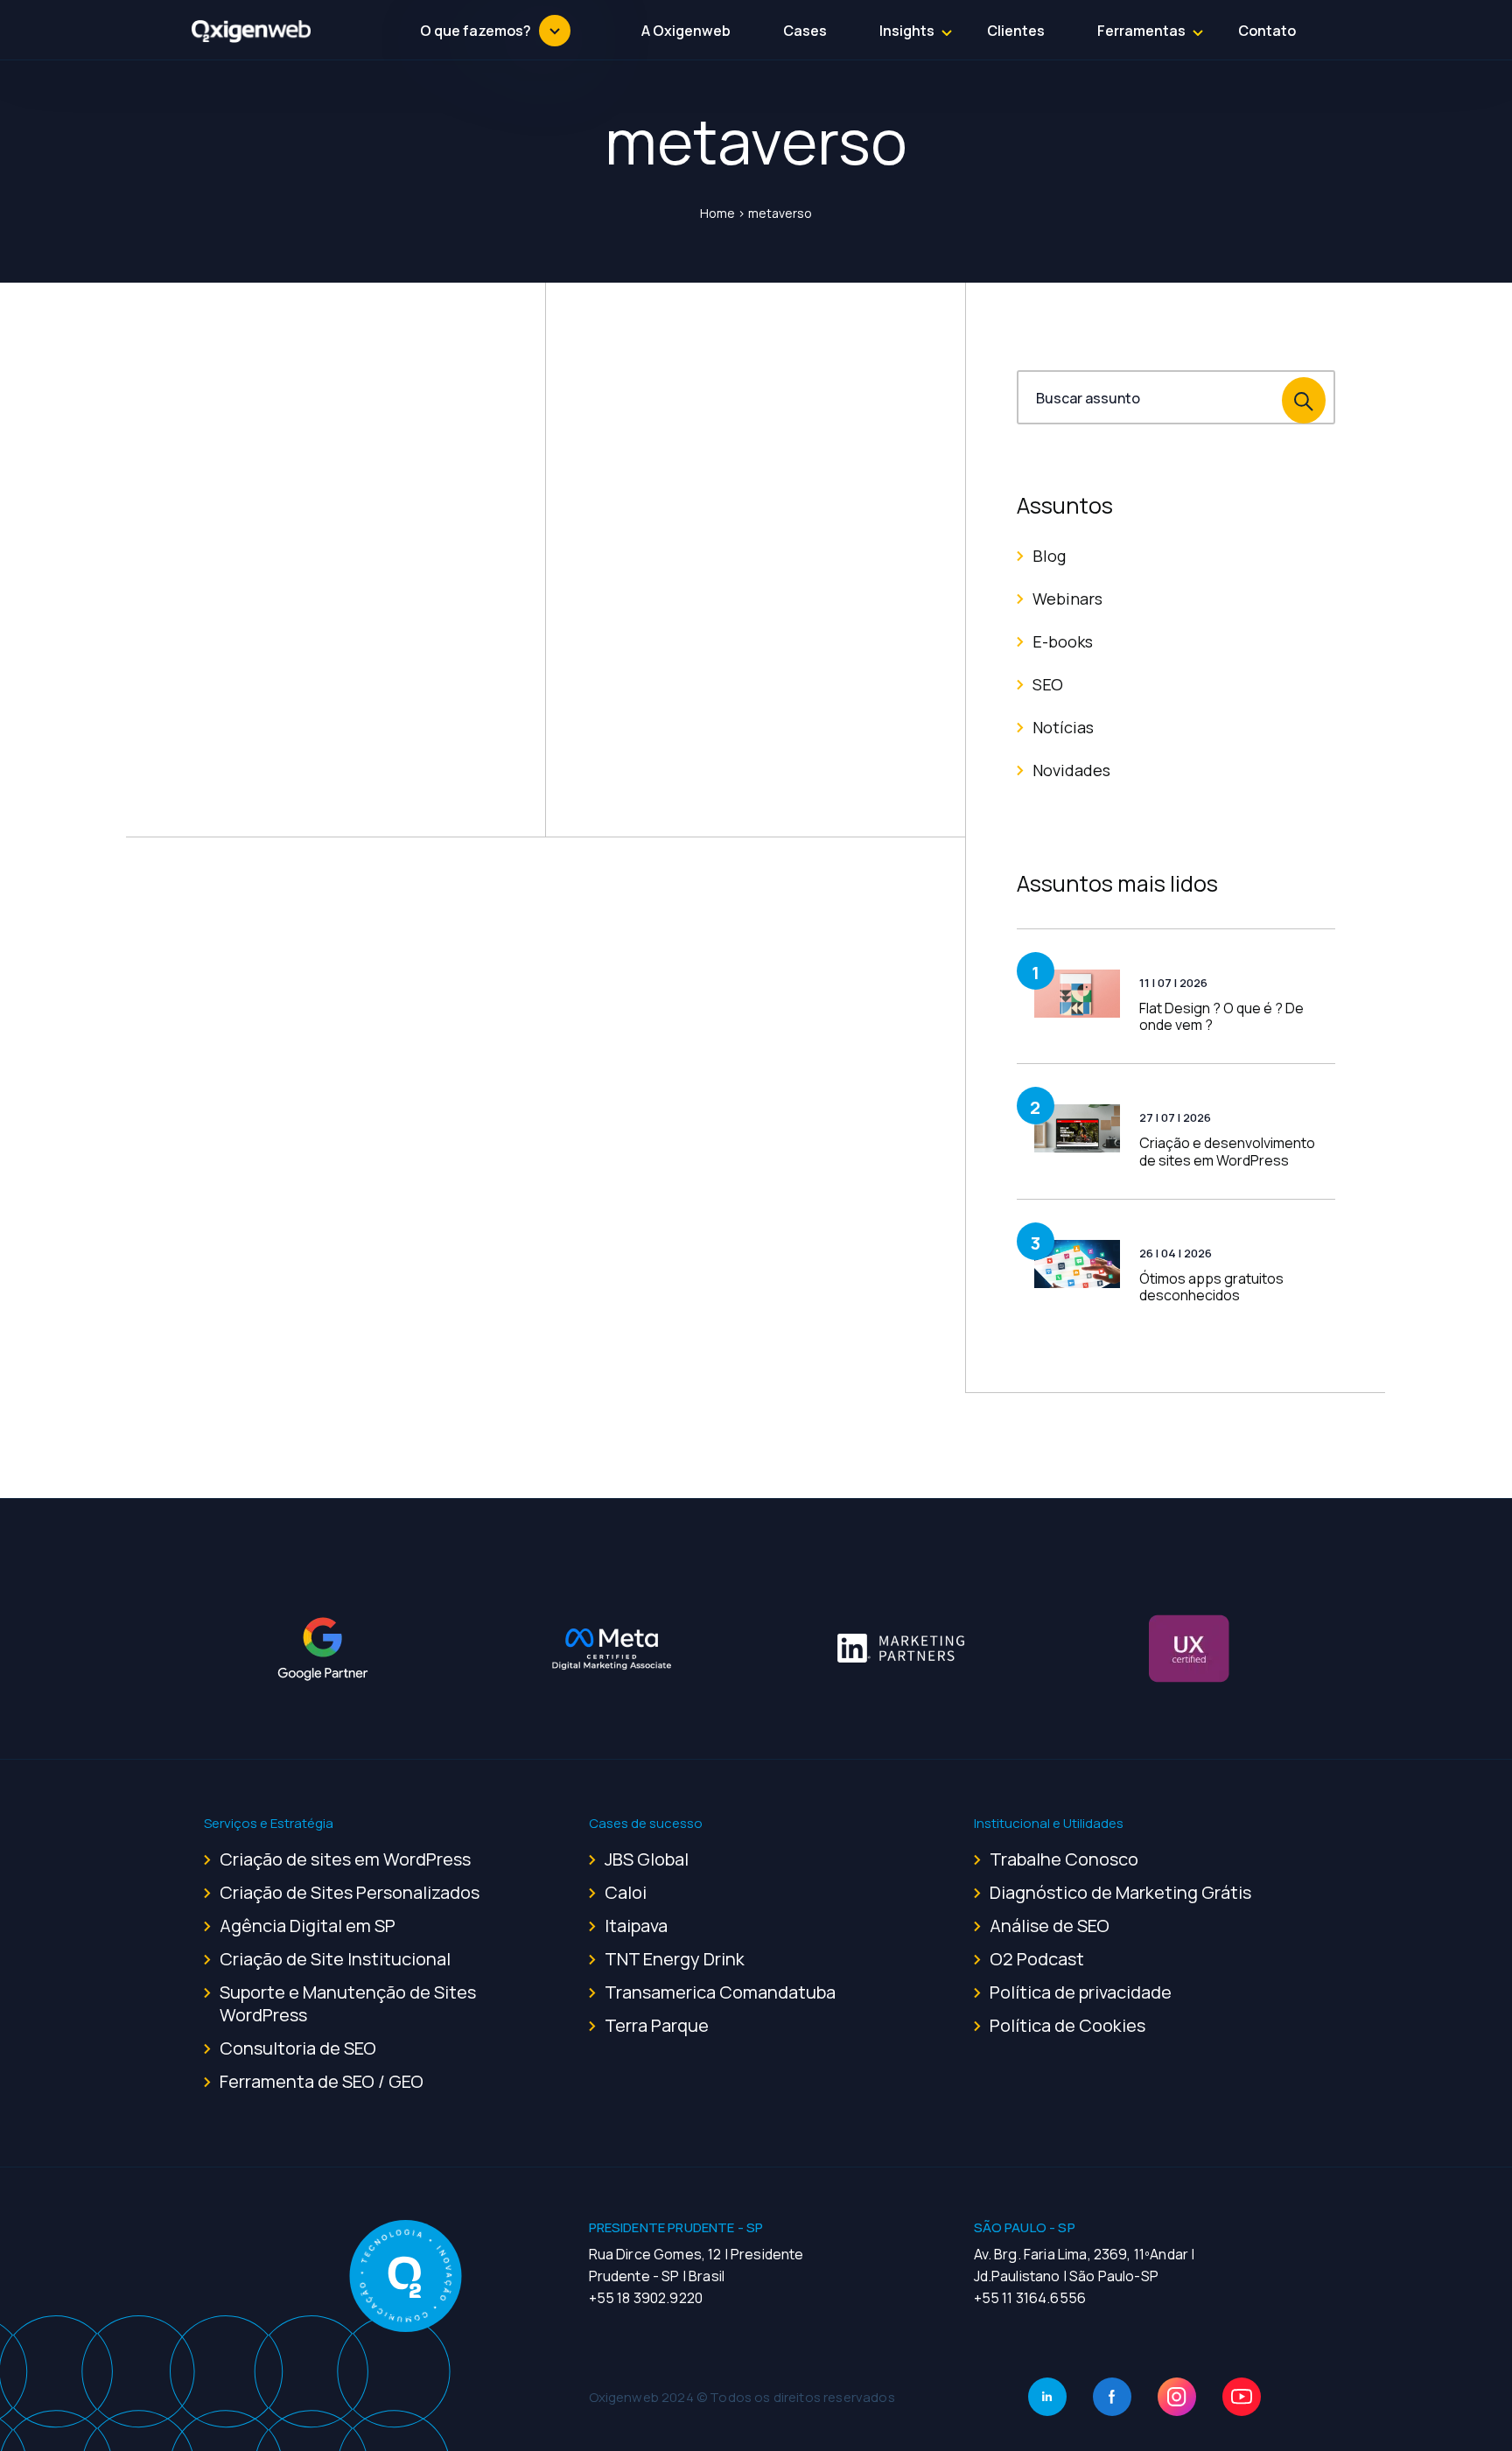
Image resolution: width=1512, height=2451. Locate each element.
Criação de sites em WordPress (345, 1859)
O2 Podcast (1037, 1959)
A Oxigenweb (686, 31)
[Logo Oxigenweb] (252, 31)
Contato (1267, 31)
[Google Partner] (323, 1649)
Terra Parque (657, 2025)
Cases (805, 31)
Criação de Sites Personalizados (350, 1892)
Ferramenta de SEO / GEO (322, 2081)
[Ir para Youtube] (1242, 2397)
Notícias (1063, 727)
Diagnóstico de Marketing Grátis (1120, 1892)
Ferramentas (1141, 31)
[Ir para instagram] (1177, 2397)
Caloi (626, 1892)
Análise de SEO (1050, 1926)
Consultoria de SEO (298, 2048)
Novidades (1071, 770)
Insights (907, 31)
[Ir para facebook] (1112, 2397)
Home (717, 213)
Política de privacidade (1081, 1992)
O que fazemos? (476, 31)
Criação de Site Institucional (335, 1959)
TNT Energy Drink (675, 1959)
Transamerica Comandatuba (720, 1992)
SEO (1048, 684)
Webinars (1067, 599)
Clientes (1016, 31)
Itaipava (636, 1926)
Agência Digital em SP (308, 1926)
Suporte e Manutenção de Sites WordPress (348, 2003)
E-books (1063, 641)
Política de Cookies (1067, 2025)
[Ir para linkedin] (1047, 2397)
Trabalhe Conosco (1064, 1859)
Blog (1049, 556)
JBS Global (647, 1859)
